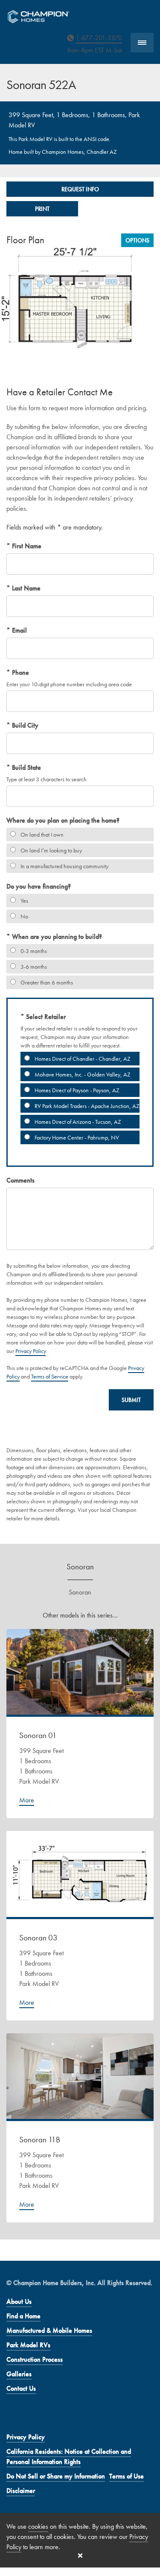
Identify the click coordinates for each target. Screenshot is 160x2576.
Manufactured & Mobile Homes (49, 2330)
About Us (19, 2301)
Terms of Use (127, 2476)
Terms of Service (50, 1376)
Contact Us (21, 2388)
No (24, 916)
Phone (20, 672)
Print (42, 209)
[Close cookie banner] (80, 2556)
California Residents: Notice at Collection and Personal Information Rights (69, 2457)
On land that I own (41, 835)
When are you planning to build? (56, 937)
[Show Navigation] (142, 43)
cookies (38, 2526)
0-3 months (33, 951)
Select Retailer (45, 1017)
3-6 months (33, 967)
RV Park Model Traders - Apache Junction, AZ (86, 1106)
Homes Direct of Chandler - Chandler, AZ (82, 1059)
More (27, 1800)
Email (19, 630)
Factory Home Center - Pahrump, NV (76, 1137)
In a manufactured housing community (64, 866)
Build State (26, 767)
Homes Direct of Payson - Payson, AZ (76, 1090)
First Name (26, 546)
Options (137, 240)
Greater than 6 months (46, 982)
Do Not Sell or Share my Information (56, 2476)
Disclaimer (21, 2491)
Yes (24, 901)
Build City (24, 725)
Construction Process (35, 2359)
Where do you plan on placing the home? (63, 820)
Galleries (19, 2374)
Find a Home (23, 2316)
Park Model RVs (28, 2345)
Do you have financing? (39, 886)
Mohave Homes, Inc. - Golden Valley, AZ (82, 1074)
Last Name (25, 588)
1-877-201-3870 (99, 38)
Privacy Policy (31, 1351)
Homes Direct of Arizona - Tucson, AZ (77, 1122)
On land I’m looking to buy (51, 850)
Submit (131, 1400)
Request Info (80, 189)
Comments (20, 1180)
